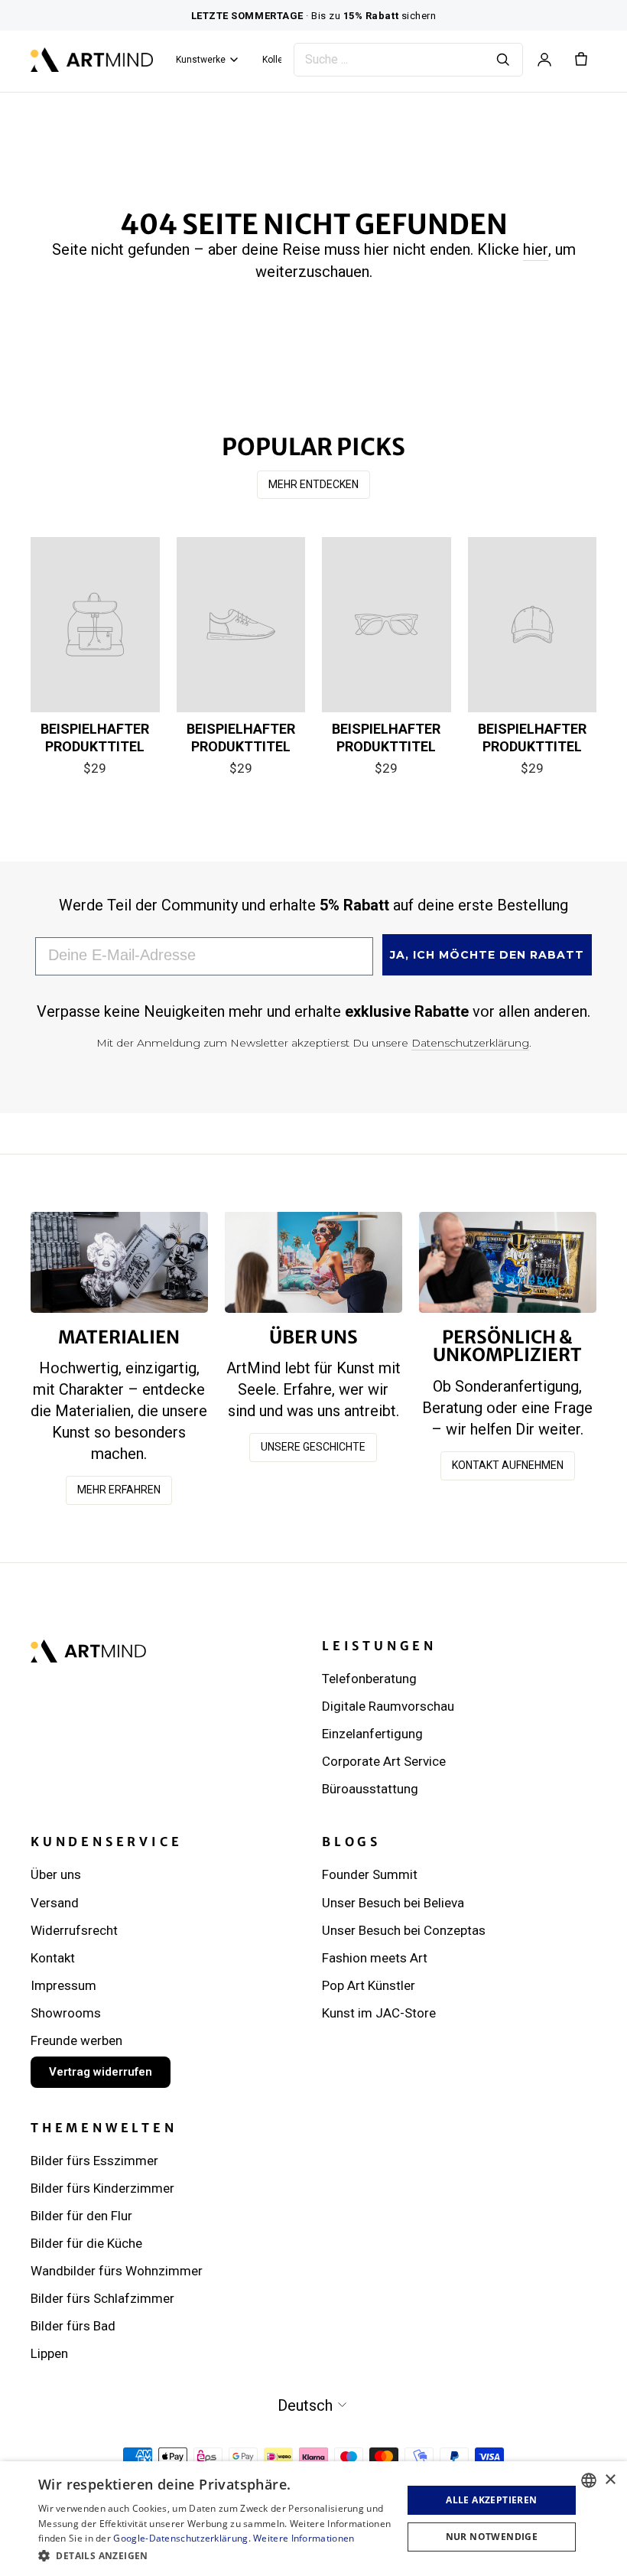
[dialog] (313, 2519)
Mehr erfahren (119, 1490)
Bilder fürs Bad (73, 2326)
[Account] (544, 60)
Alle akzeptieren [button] (491, 2500)
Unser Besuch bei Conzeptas (404, 1930)
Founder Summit (370, 1874)
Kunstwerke (201, 60)
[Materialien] (119, 1262)
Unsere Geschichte (313, 1447)
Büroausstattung (370, 1789)
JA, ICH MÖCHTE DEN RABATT (487, 955)
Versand (55, 1903)
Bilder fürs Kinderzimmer (102, 2188)
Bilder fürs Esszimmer (94, 2161)
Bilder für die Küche (86, 2243)
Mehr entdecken (313, 484)
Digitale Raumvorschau (388, 1706)
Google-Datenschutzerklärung (180, 2538)
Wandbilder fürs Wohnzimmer (117, 2271)
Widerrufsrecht (74, 1930)
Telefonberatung (369, 1679)
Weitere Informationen (304, 2538)
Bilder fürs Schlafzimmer (102, 2298)
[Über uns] (313, 1262)
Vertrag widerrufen (101, 2072)
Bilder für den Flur (81, 2216)
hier (536, 249)
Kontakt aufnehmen (508, 1465)
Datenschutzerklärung (470, 1043)
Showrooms (66, 2013)
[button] (215, 2555)
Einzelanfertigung (372, 1734)
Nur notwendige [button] (492, 2537)
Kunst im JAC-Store (379, 2013)
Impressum (63, 1985)
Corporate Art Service (384, 1761)
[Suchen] (503, 60)
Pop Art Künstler (369, 1985)
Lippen (49, 2353)
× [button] (610, 2480)
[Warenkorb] (581, 60)
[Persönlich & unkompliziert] (508, 1262)
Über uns (56, 1874)
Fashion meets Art (375, 1958)
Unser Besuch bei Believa (393, 1903)
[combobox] (589, 2480)
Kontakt (53, 1958)
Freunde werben (76, 2040)
